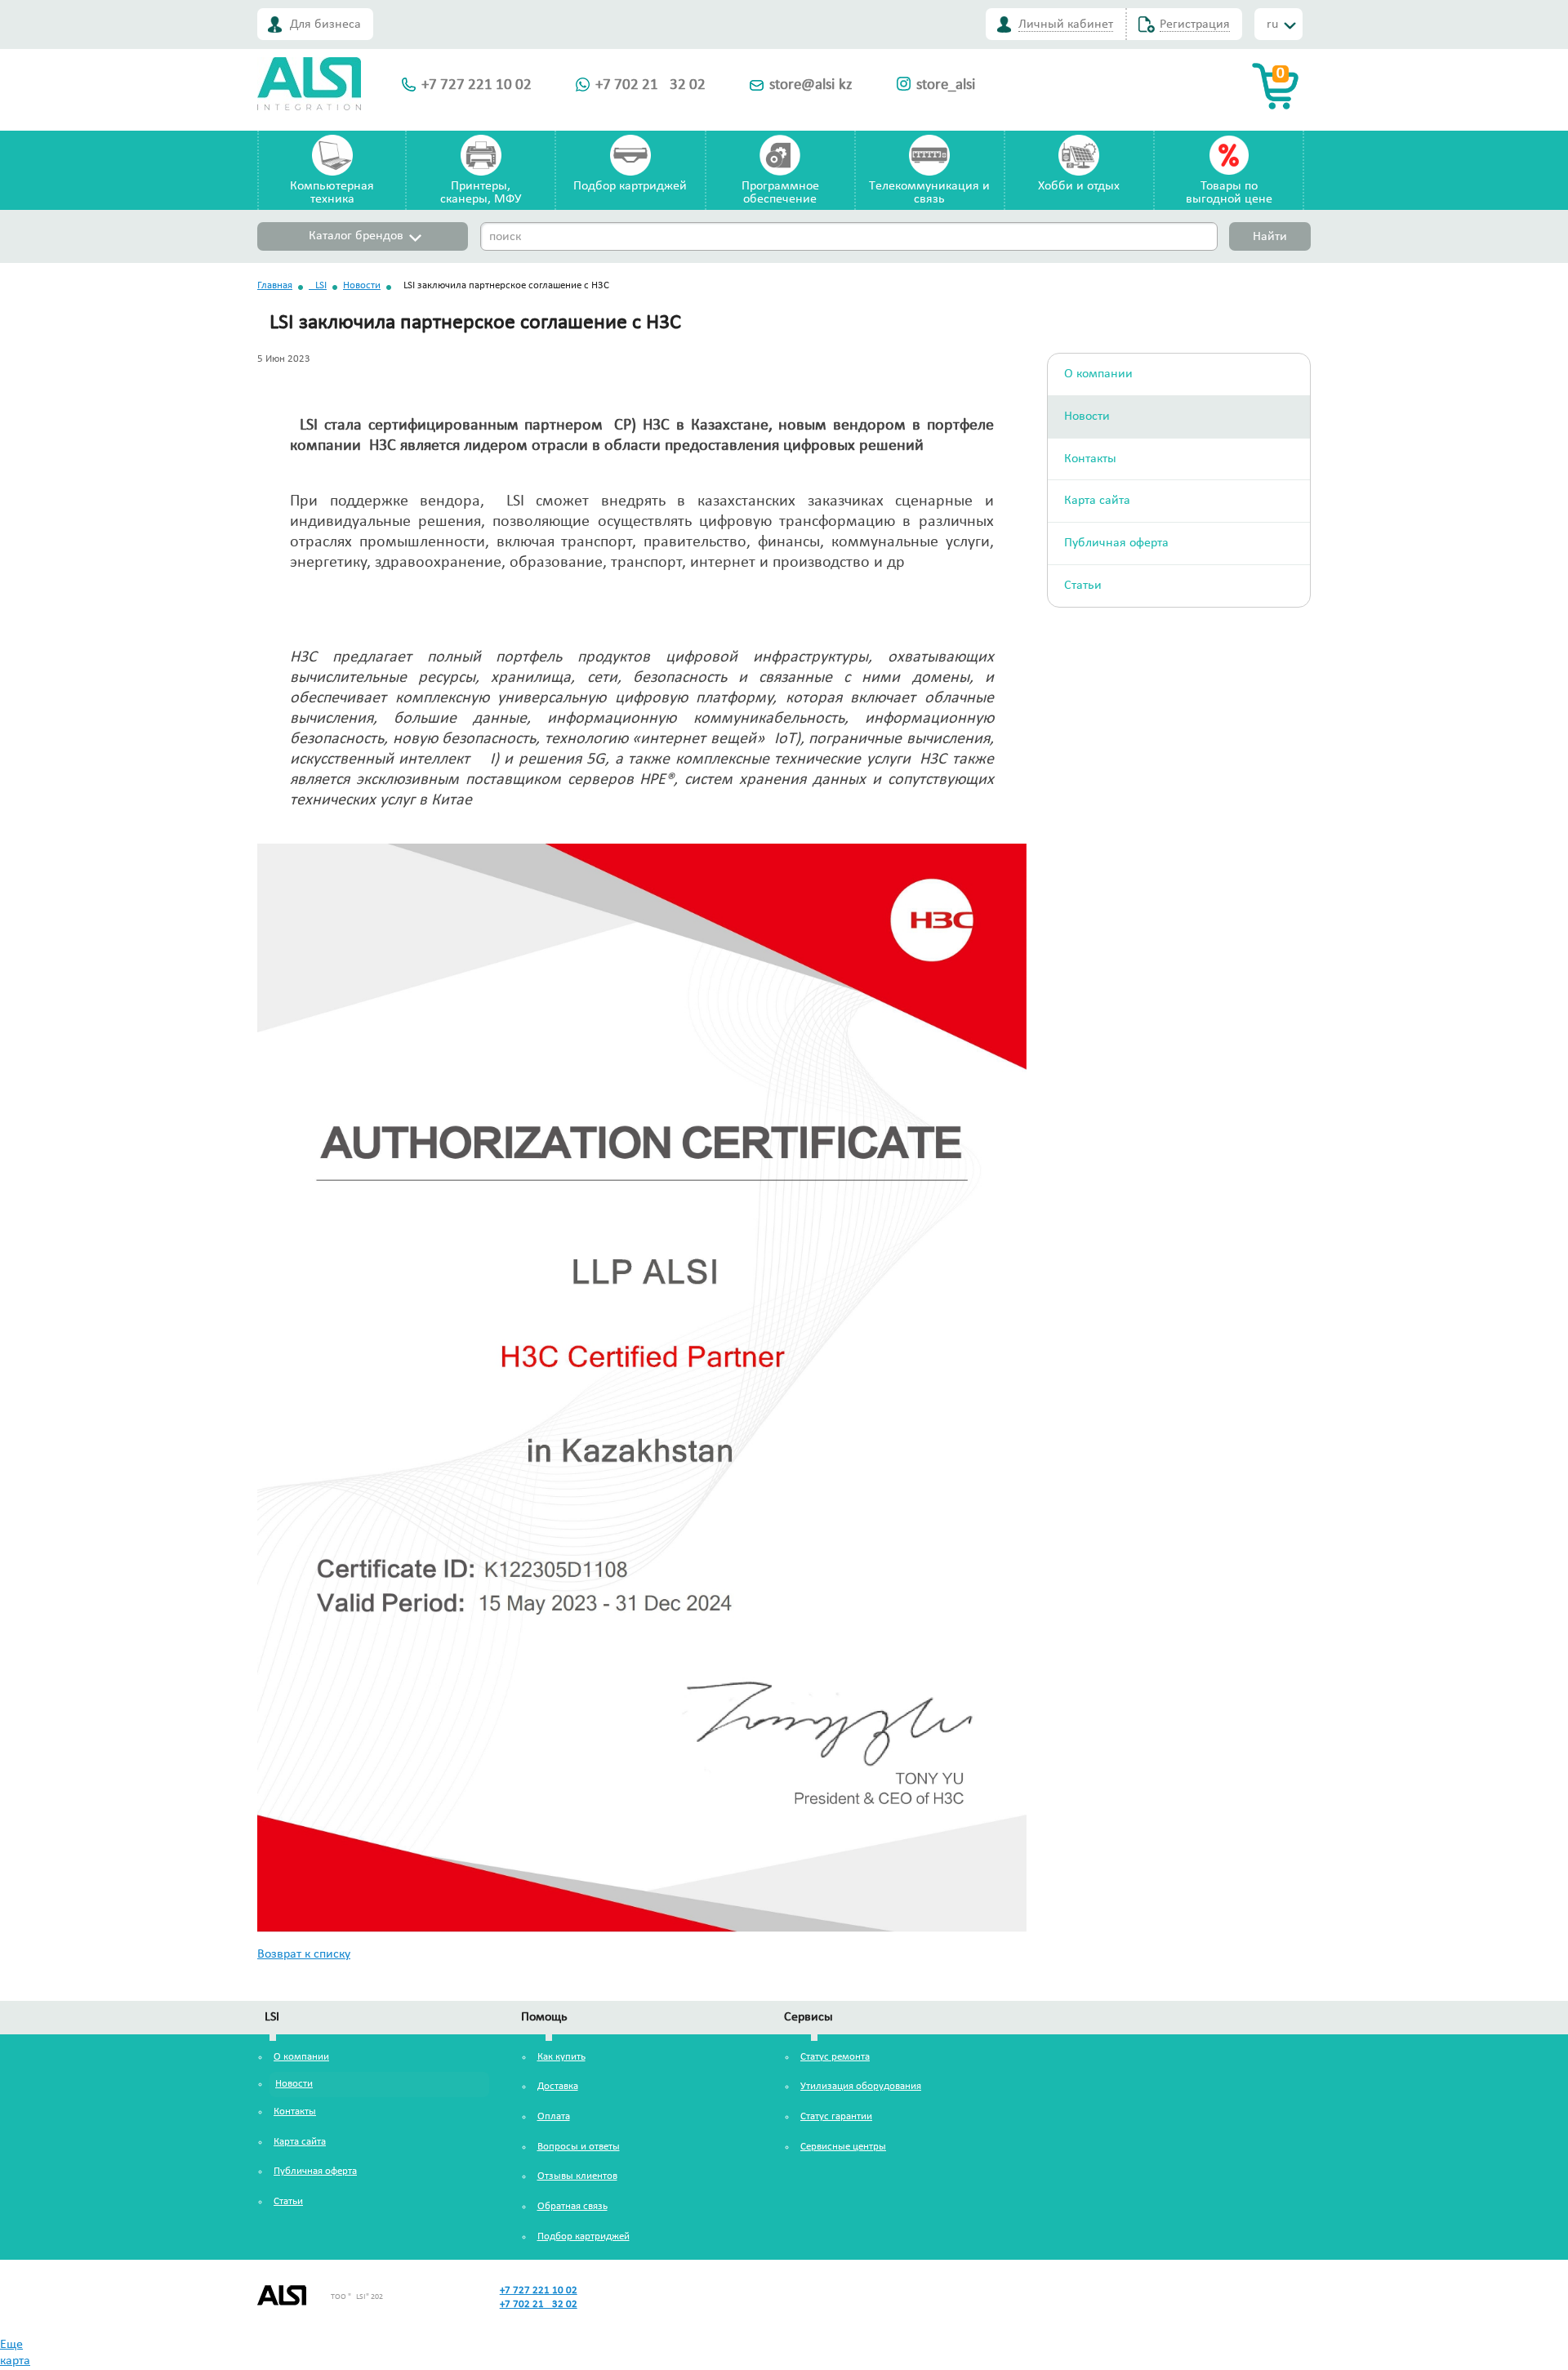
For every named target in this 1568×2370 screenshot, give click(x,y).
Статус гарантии (836, 2116)
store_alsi (946, 85)
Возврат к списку (304, 1954)
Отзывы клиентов (577, 2176)
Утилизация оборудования (861, 2086)
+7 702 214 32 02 (650, 85)
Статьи (1083, 586)
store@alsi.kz (811, 85)
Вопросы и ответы (579, 2147)
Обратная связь (572, 2206)
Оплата (554, 2116)
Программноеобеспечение (780, 193)
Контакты (1090, 459)
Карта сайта (1097, 501)
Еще (11, 2345)
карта (15, 2361)
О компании (1098, 374)
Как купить (561, 2057)
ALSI (318, 285)
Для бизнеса (325, 25)
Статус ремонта (835, 2057)
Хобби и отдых (1079, 186)
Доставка (558, 2086)
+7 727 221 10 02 (477, 85)
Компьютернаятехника (332, 193)
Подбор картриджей (630, 186)
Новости (362, 285)
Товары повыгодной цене (1229, 193)
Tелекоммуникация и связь (929, 193)
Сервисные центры (843, 2147)
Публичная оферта (1116, 543)
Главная (275, 285)
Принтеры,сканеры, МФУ (481, 193)
